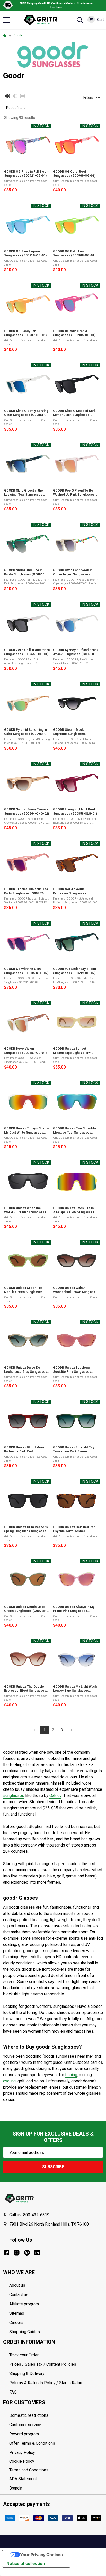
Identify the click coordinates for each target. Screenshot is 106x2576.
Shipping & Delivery (27, 2374)
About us (17, 2285)
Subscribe (53, 2167)
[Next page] (70, 1730)
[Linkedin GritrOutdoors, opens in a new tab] (37, 2253)
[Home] (5, 35)
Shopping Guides (25, 2332)
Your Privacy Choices (41, 2555)
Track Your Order (24, 2355)
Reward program (24, 2434)
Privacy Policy (56, 2453)
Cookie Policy (56, 2461)
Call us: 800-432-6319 (29, 2215)
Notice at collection (26, 2563)
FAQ (13, 2392)
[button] (7, 96)
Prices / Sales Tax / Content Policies (43, 2364)
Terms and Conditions (56, 2470)
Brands (16, 2488)
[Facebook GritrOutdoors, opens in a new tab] (6, 2253)
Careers (16, 2322)
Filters (88, 98)
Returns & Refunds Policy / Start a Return (46, 2383)
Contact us (19, 2295)
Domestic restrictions (29, 2415)
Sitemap (17, 2313)
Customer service (25, 2425)
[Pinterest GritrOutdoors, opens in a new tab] (27, 2253)
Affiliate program (24, 2304)
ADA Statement (23, 2479)
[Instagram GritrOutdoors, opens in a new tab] (17, 2253)
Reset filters (16, 108)
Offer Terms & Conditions (32, 2443)
